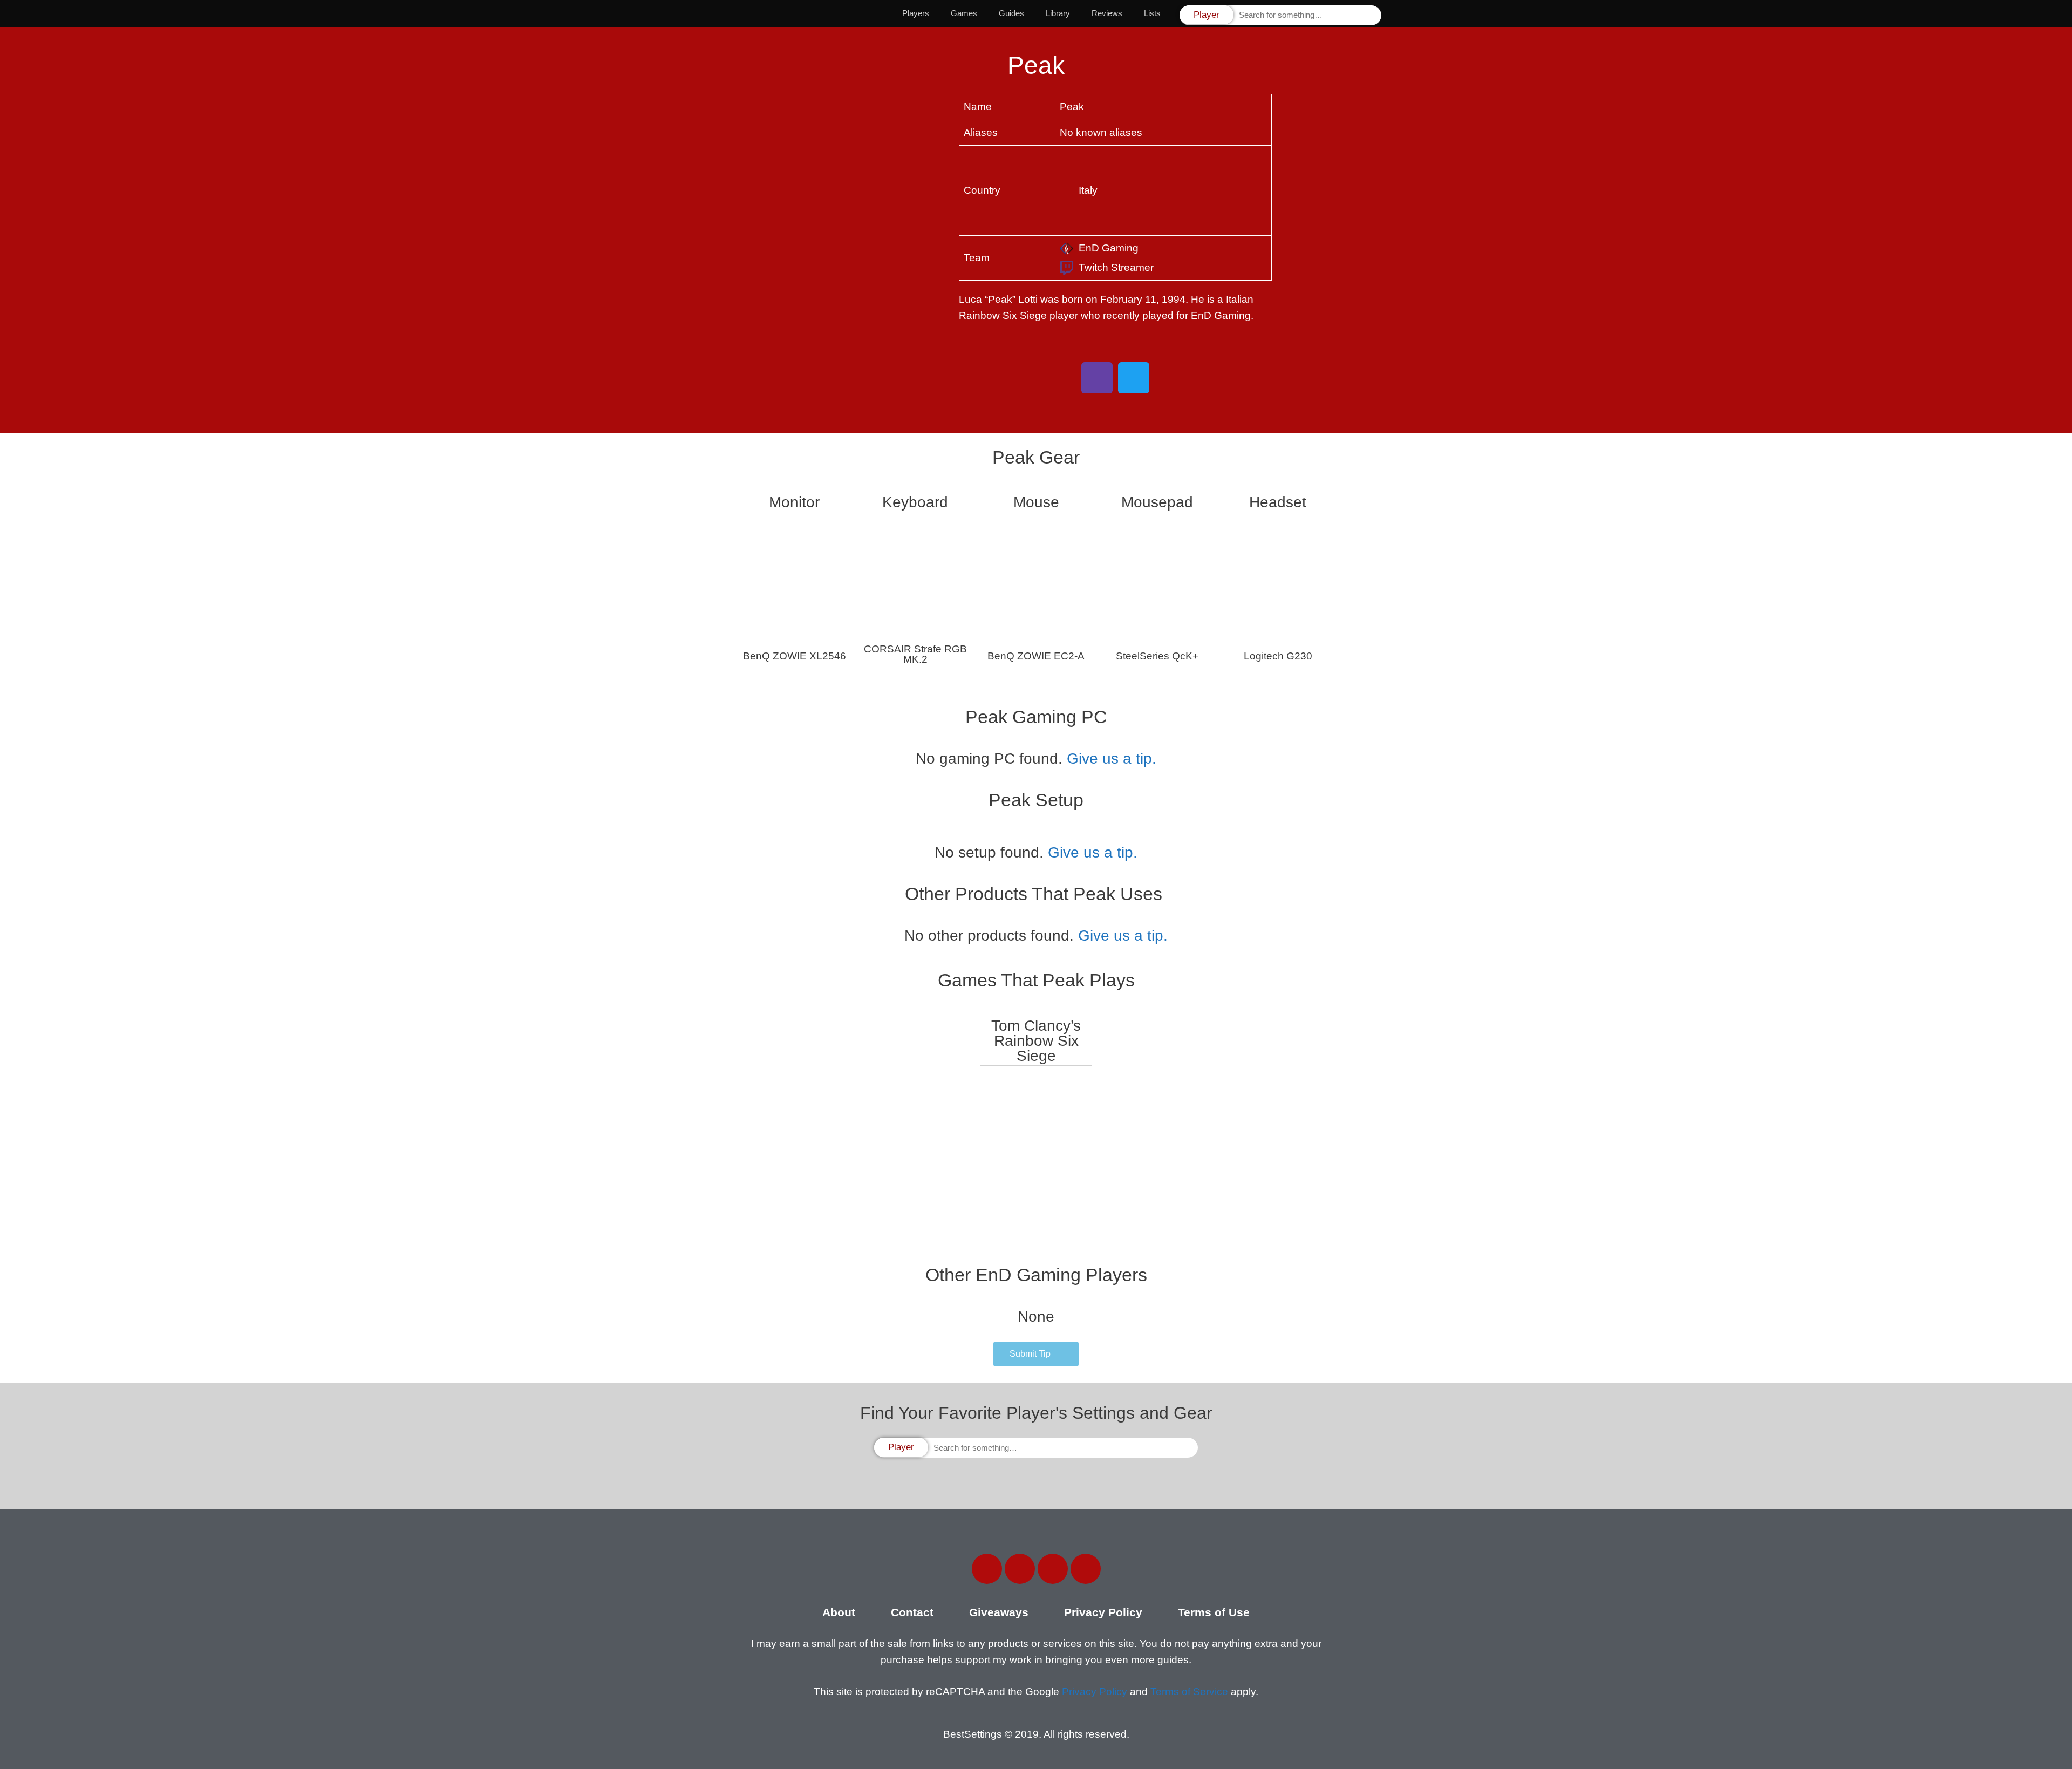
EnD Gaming (1109, 248)
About (839, 1612)
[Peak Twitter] (1134, 378)
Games (964, 13)
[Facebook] (987, 1569)
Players (916, 13)
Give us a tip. (1112, 758)
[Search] (1372, 15)
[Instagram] (1053, 1569)
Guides (1011, 13)
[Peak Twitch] (1097, 378)
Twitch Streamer (1116, 267)
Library (1058, 13)
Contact (912, 1612)
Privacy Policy (1103, 1612)
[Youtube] (1086, 1569)
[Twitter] (1020, 1569)
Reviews (1107, 13)
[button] (1036, 1354)
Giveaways (999, 1612)
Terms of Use (1214, 1612)
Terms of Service (1189, 1692)
